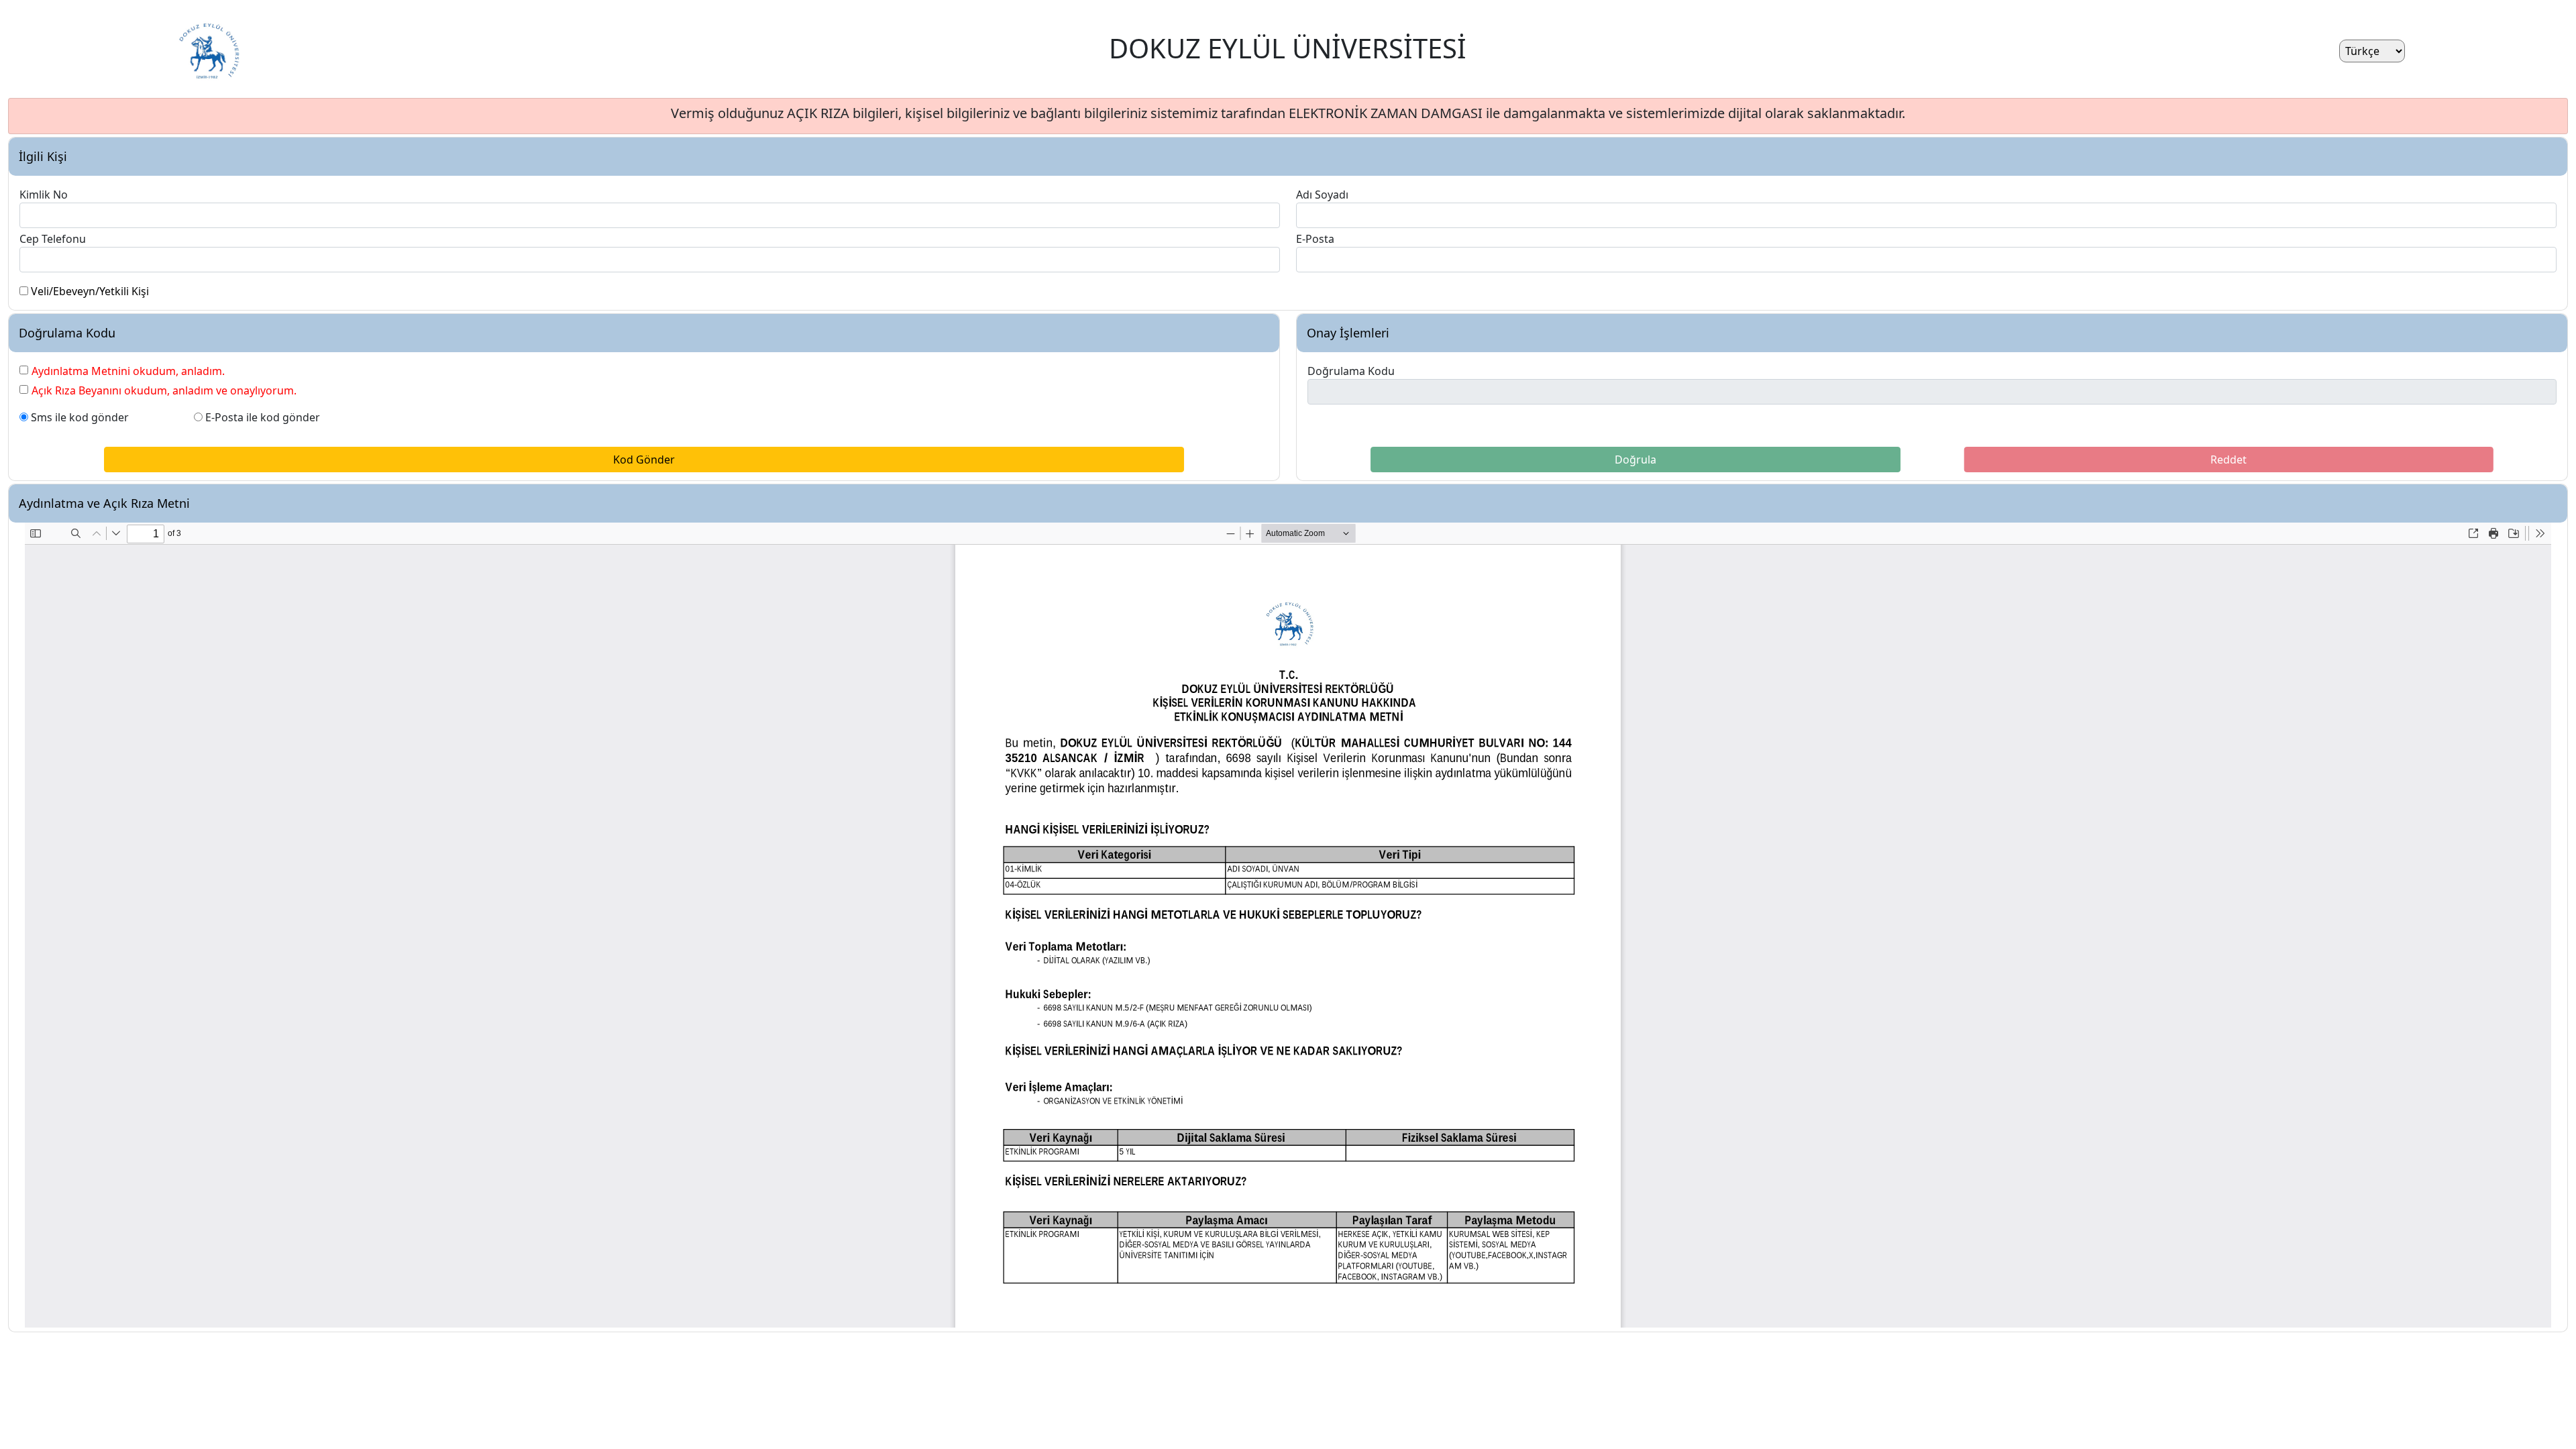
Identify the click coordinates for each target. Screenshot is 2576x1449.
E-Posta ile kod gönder (263, 417)
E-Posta (1315, 239)
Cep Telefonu (53, 239)
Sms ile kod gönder (80, 417)
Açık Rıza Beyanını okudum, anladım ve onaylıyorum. (164, 390)
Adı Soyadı (1322, 195)
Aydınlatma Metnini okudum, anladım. (128, 371)
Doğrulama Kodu (1351, 371)
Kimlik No (44, 195)
